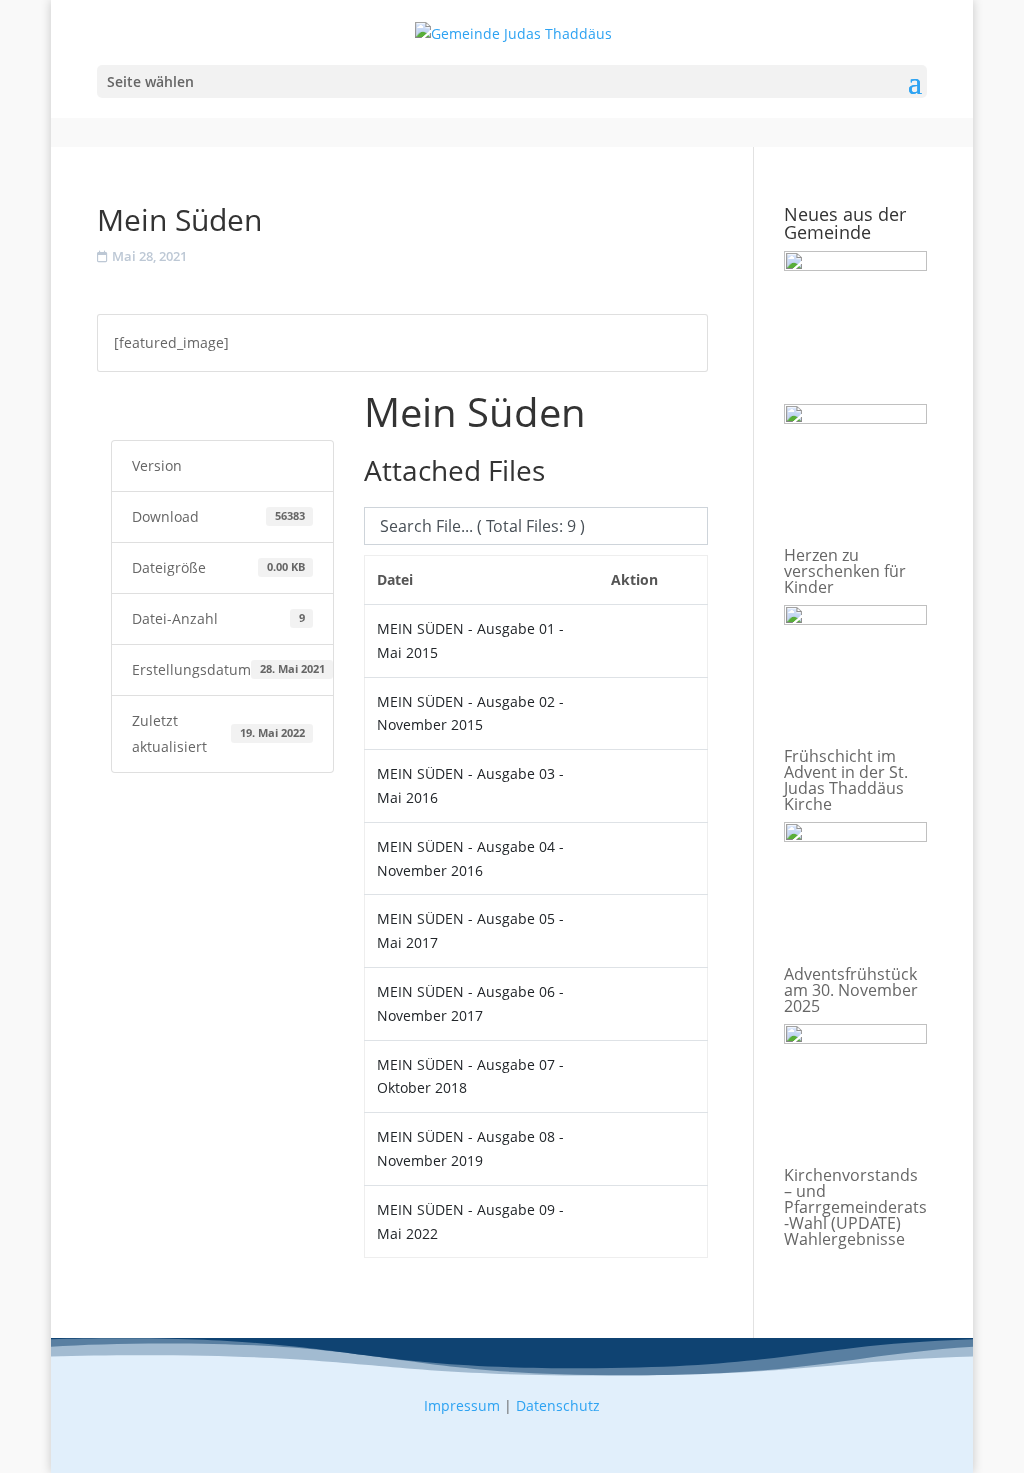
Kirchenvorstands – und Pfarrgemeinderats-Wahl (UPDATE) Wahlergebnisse (855, 1207)
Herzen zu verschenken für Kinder (845, 571)
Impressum (462, 1405)
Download (156, 406)
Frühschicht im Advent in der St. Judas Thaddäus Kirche (846, 780)
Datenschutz (558, 1405)
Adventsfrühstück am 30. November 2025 (851, 990)
